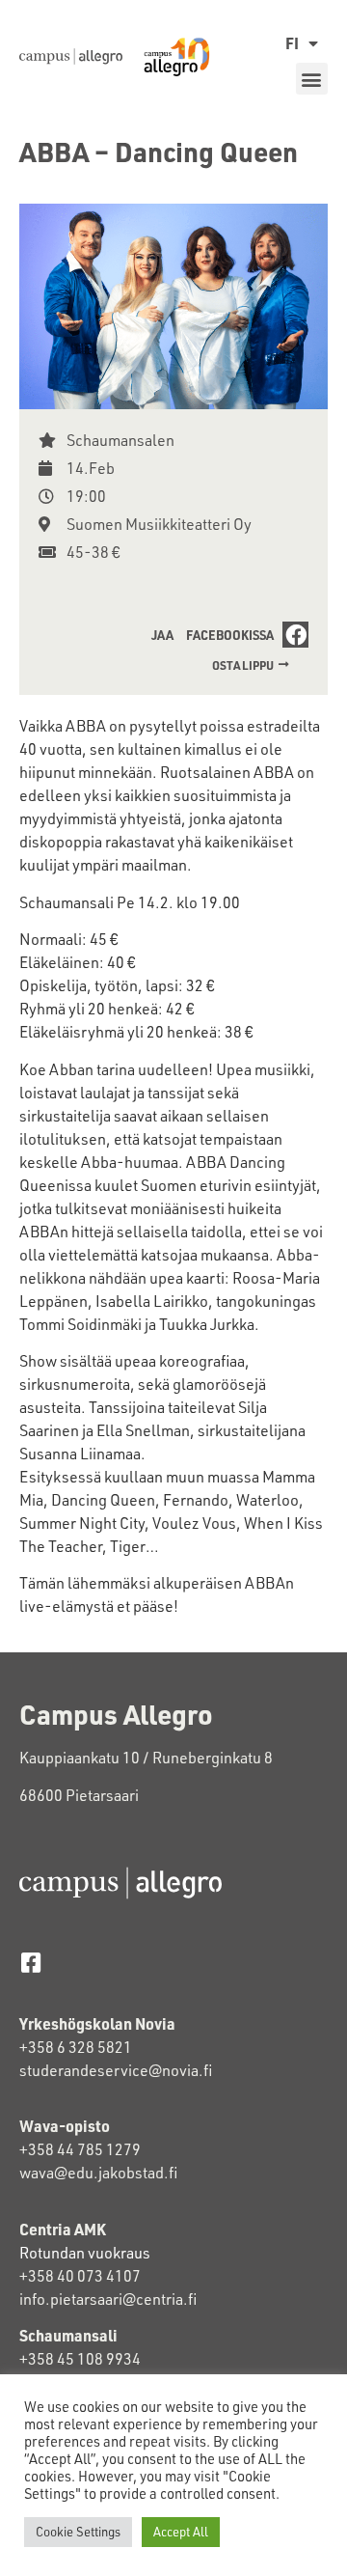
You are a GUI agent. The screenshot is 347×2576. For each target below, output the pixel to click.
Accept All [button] (181, 2532)
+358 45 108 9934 (80, 2359)
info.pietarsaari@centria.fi (108, 2299)
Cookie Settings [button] (78, 2532)
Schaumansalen (120, 440)
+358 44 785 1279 (80, 2149)
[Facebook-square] (30, 1963)
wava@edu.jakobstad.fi (98, 2173)
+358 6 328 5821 (76, 2047)
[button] (312, 79)
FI (292, 43)
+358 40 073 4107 (80, 2276)
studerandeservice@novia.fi (117, 2070)
